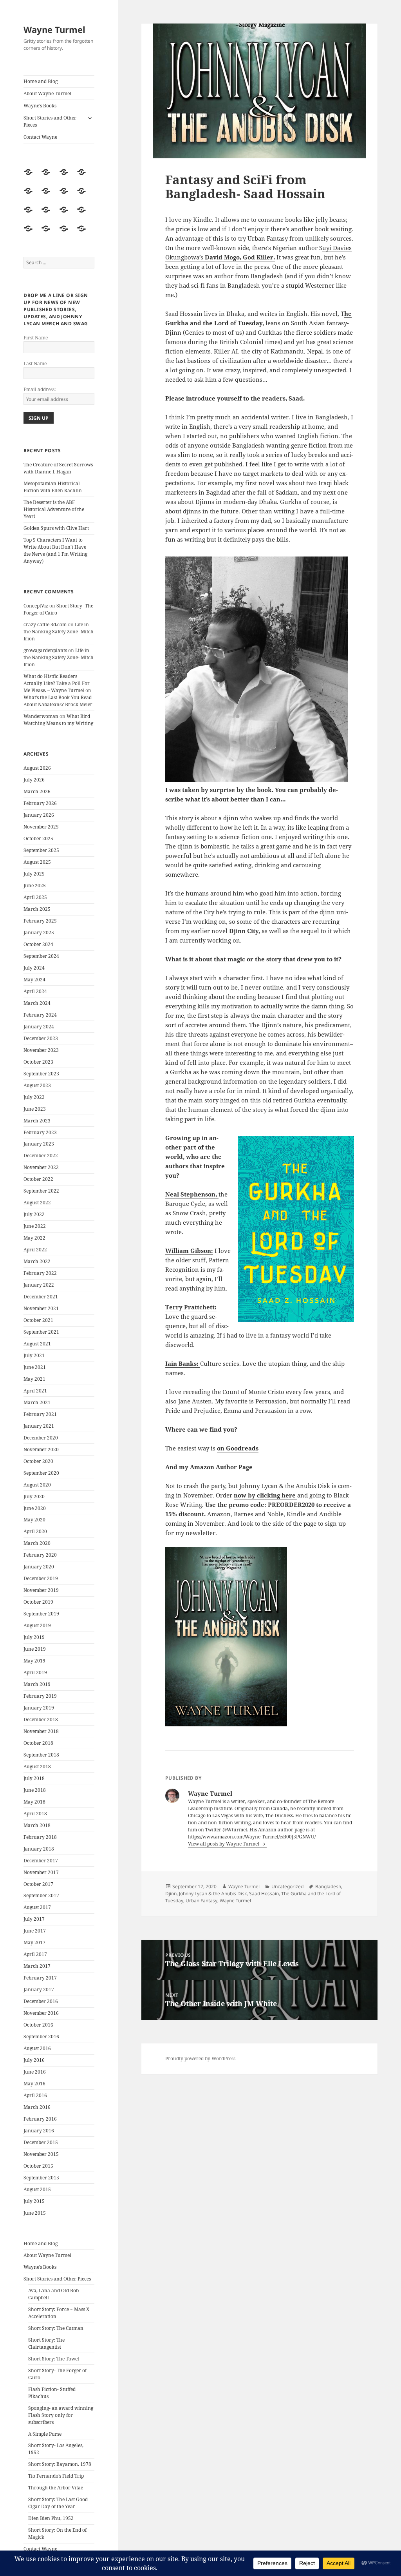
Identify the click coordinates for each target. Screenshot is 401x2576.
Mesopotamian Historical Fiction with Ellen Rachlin (53, 487)
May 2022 (34, 1238)
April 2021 (35, 1391)
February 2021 (40, 1414)
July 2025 (34, 874)
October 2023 (38, 1062)
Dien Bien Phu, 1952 (51, 2518)
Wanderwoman (41, 716)
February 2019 (40, 1696)
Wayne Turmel (54, 29)
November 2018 (41, 1731)
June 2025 (35, 886)
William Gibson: (189, 1251)
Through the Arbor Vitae (56, 2488)
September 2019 (41, 1614)
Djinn (171, 1893)
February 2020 (40, 1555)
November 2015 (41, 2154)
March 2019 (37, 1684)
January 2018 (39, 1849)
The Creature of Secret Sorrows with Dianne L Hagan (58, 468)
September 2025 (41, 850)
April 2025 (35, 897)
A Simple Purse (45, 2434)
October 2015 (38, 2166)
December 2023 (41, 1038)
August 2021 (37, 1344)
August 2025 (37, 862)
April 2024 (35, 991)
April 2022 (35, 1250)
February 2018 (40, 1837)
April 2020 (35, 1531)
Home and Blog (41, 81)
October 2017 (38, 1884)
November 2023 (41, 1050)
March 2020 (37, 1543)
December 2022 (41, 1156)
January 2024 (39, 1027)
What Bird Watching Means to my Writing (58, 720)
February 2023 (40, 1132)
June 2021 (35, 1367)
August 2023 (37, 1085)
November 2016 (41, 2013)
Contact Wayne (40, 137)
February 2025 (40, 921)
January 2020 (39, 1567)
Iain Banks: (183, 1363)
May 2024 (34, 980)
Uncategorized (287, 1886)
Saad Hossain (264, 1893)
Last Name (35, 363)
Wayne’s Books (40, 106)
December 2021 (41, 1297)
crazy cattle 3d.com (45, 625)
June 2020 (35, 1508)
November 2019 (41, 1590)
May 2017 (34, 1942)
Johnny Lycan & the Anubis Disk (213, 1893)
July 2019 (34, 1637)
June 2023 (35, 1109)
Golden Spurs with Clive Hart (56, 528)
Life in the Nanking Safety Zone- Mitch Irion (59, 632)
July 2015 (34, 2201)
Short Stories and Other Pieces (50, 121)
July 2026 (34, 780)
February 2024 (40, 1015)
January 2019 (39, 1708)
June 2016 (35, 2072)
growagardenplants (45, 650)
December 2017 (41, 1861)
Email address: (40, 389)
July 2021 (34, 1355)
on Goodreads (238, 1448)
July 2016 (34, 2060)
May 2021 (34, 1379)
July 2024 (34, 968)
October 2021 (38, 1320)
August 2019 (37, 1625)
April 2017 (35, 1954)
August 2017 (37, 1907)
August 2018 (37, 1767)
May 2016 (34, 2084)
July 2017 (34, 1919)
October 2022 (38, 1179)
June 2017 (35, 1931)
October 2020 (38, 1461)
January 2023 (39, 1144)
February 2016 (40, 2119)
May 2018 (34, 1802)
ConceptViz (36, 606)
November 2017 (41, 1872)
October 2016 (38, 2025)
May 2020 (34, 1520)
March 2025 (37, 909)
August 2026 (37, 768)
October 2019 (38, 1602)
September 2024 (41, 956)
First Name (36, 338)
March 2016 (37, 2107)
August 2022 (37, 1203)
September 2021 (41, 1332)
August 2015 (37, 2189)
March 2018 (37, 1825)
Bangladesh (328, 1886)
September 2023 (41, 1074)
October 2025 (38, 838)
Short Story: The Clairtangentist (46, 2343)
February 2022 (40, 1273)
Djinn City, (245, 931)
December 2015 (41, 2142)
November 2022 (41, 1167)
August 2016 (37, 2048)
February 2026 (40, 803)
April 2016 (35, 2095)
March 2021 (37, 1402)
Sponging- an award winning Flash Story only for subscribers (61, 2415)
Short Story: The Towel (54, 2359)
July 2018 (34, 1778)
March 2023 (37, 1121)
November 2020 (41, 1449)
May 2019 (34, 1661)
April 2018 (35, 1814)
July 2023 (34, 1097)
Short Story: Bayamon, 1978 (60, 2464)
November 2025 (41, 827)
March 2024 (37, 1003)
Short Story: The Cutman (56, 2328)
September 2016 (41, 2037)
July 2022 (34, 1214)
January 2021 (39, 1426)
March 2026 (37, 791)
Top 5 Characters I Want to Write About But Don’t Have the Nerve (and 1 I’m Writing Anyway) (55, 550)
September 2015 (41, 2178)
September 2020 (41, 1473)
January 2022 (39, 1285)
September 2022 (41, 1191)
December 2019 (41, 1578)
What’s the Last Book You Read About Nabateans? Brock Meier (58, 701)
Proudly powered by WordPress (200, 2058)
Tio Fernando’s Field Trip (56, 2476)
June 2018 (35, 1790)
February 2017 (40, 1978)
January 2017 (39, 1990)
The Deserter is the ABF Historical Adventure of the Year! (54, 509)
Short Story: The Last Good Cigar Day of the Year (58, 2503)
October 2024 (38, 944)
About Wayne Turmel (47, 93)
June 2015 (35, 2213)
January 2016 (39, 2131)
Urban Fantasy (201, 1901)
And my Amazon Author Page (209, 1467)
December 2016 (41, 2001)
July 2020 (34, 1496)
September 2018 (41, 1755)
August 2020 (37, 1485)
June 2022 (35, 1226)
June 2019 (35, 1649)
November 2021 (41, 1308)
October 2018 (38, 1743)
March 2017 (37, 1966)
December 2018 (41, 1719)
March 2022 (37, 1261)
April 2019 (35, 1672)
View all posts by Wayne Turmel (224, 1844)
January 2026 (39, 815)
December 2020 (41, 1438)
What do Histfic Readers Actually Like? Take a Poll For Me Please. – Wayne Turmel (57, 683)
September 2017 (41, 1895)
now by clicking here (266, 1495)
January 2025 (39, 933)
